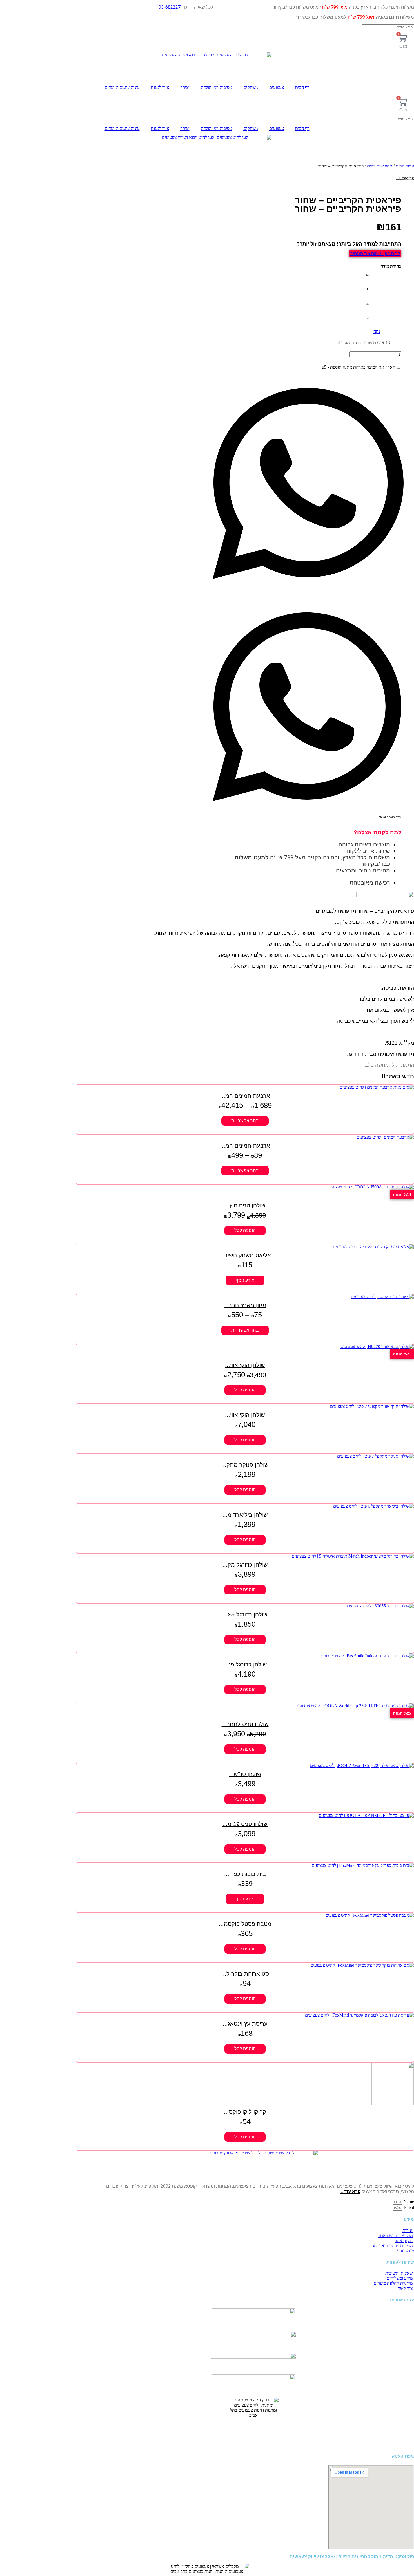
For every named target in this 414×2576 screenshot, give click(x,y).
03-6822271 (171, 7)
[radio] (362, 275)
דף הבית (302, 87)
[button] (308, 484)
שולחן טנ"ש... (245, 1774)
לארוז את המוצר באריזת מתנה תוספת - (359, 367)
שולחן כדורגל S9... (245, 1615)
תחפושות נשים (380, 166)
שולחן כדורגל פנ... (245, 1664)
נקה (377, 331)
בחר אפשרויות (245, 1121)
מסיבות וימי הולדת (216, 87)
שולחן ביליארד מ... (245, 1515)
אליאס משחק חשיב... (245, 1255)
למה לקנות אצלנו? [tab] (378, 832)
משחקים (251, 87)
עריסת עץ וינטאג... (245, 2024)
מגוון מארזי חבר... (245, 1305)
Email (408, 2207)
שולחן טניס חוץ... (245, 1205)
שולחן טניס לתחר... (245, 1724)
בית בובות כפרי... (245, 1874)
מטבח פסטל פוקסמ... (245, 1924)
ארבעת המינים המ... (245, 1096)
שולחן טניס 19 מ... (245, 1824)
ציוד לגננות (160, 87)
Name (408, 2201)
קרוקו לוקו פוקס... (245, 2112)
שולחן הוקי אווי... (245, 1365)
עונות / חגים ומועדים (122, 87)
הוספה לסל (245, 1230)
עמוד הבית (405, 166)
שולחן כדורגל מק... (245, 1565)
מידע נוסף (245, 1280)
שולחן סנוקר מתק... (245, 1465)
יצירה (185, 87)
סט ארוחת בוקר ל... (245, 1974)
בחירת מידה (391, 266)
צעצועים (277, 87)
